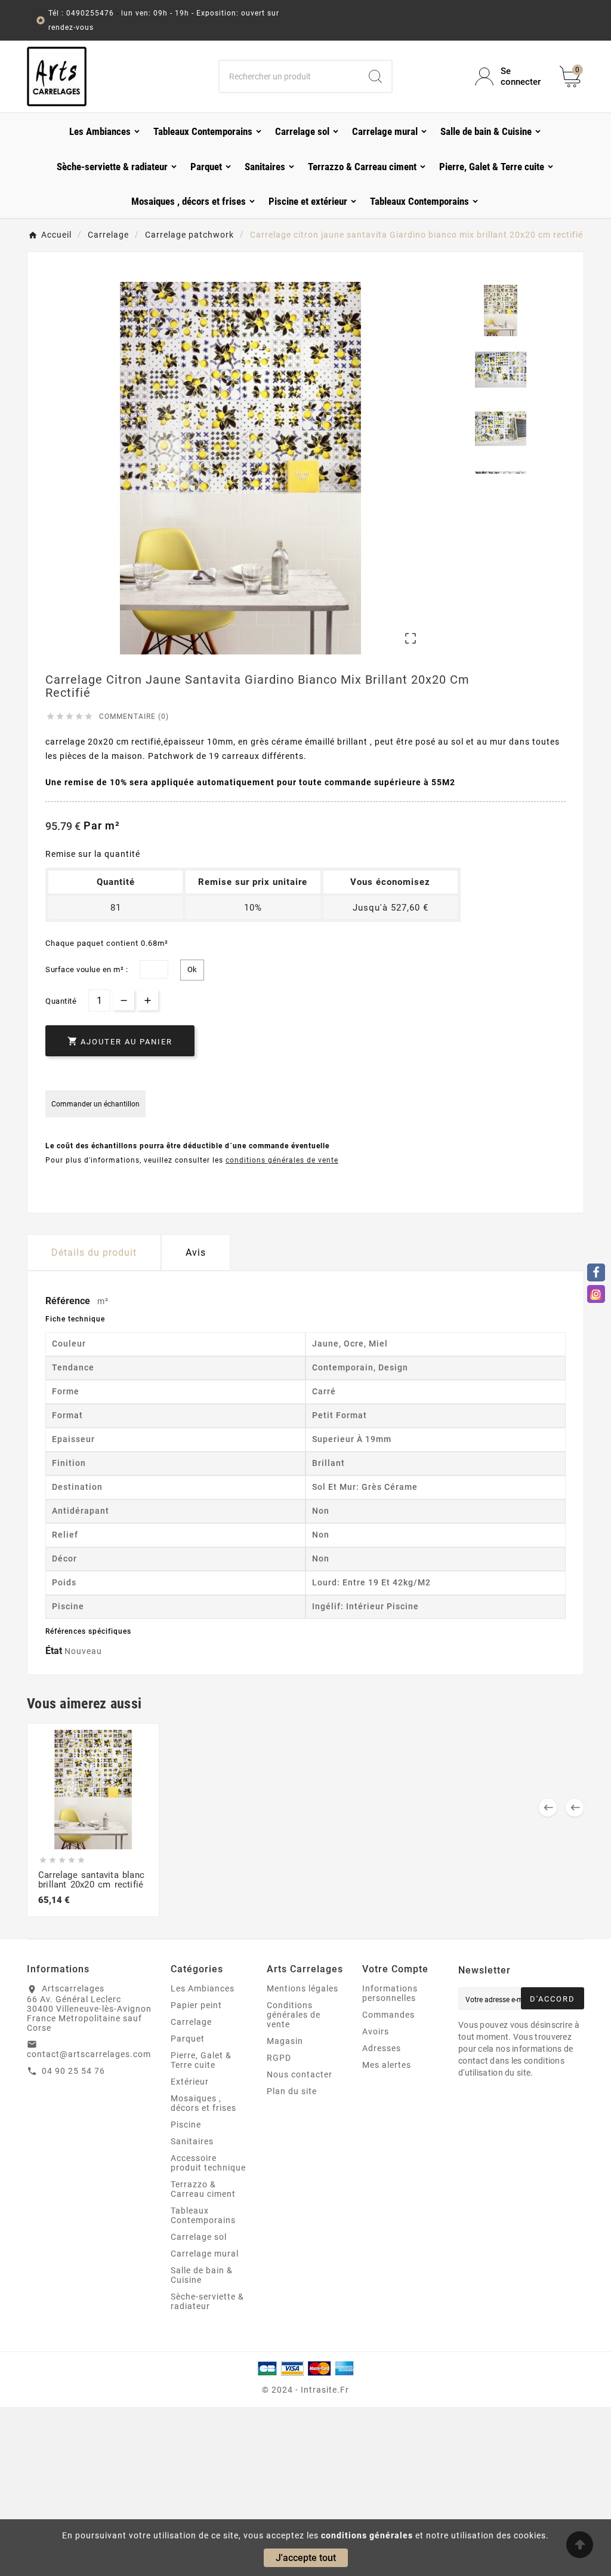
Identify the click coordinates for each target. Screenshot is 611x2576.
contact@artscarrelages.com (89, 2054)
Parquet (188, 2039)
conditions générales (367, 2535)
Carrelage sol (199, 2237)
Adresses (382, 2048)
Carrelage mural (205, 2254)
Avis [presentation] (196, 1252)
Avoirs (376, 2031)
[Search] (375, 76)
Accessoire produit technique (208, 2163)
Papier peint (196, 2005)
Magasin (285, 2041)
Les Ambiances (203, 1988)
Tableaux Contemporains (203, 2215)
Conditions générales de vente (294, 2015)
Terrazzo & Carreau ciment (203, 2189)
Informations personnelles (390, 1993)
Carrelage (191, 2022)
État (55, 1651)
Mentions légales (303, 1988)
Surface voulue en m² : (87, 969)
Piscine (186, 2125)
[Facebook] (596, 1272)
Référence (69, 1301)
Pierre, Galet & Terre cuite (201, 2060)
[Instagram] (596, 1294)
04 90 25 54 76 (73, 2071)
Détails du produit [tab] (94, 1252)
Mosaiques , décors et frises (203, 2103)
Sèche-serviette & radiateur (207, 2301)
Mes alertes (387, 2065)
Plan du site (292, 2091)
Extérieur (190, 2082)
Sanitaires (192, 2141)
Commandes (388, 2015)
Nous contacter (300, 2074)
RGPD (279, 2058)
